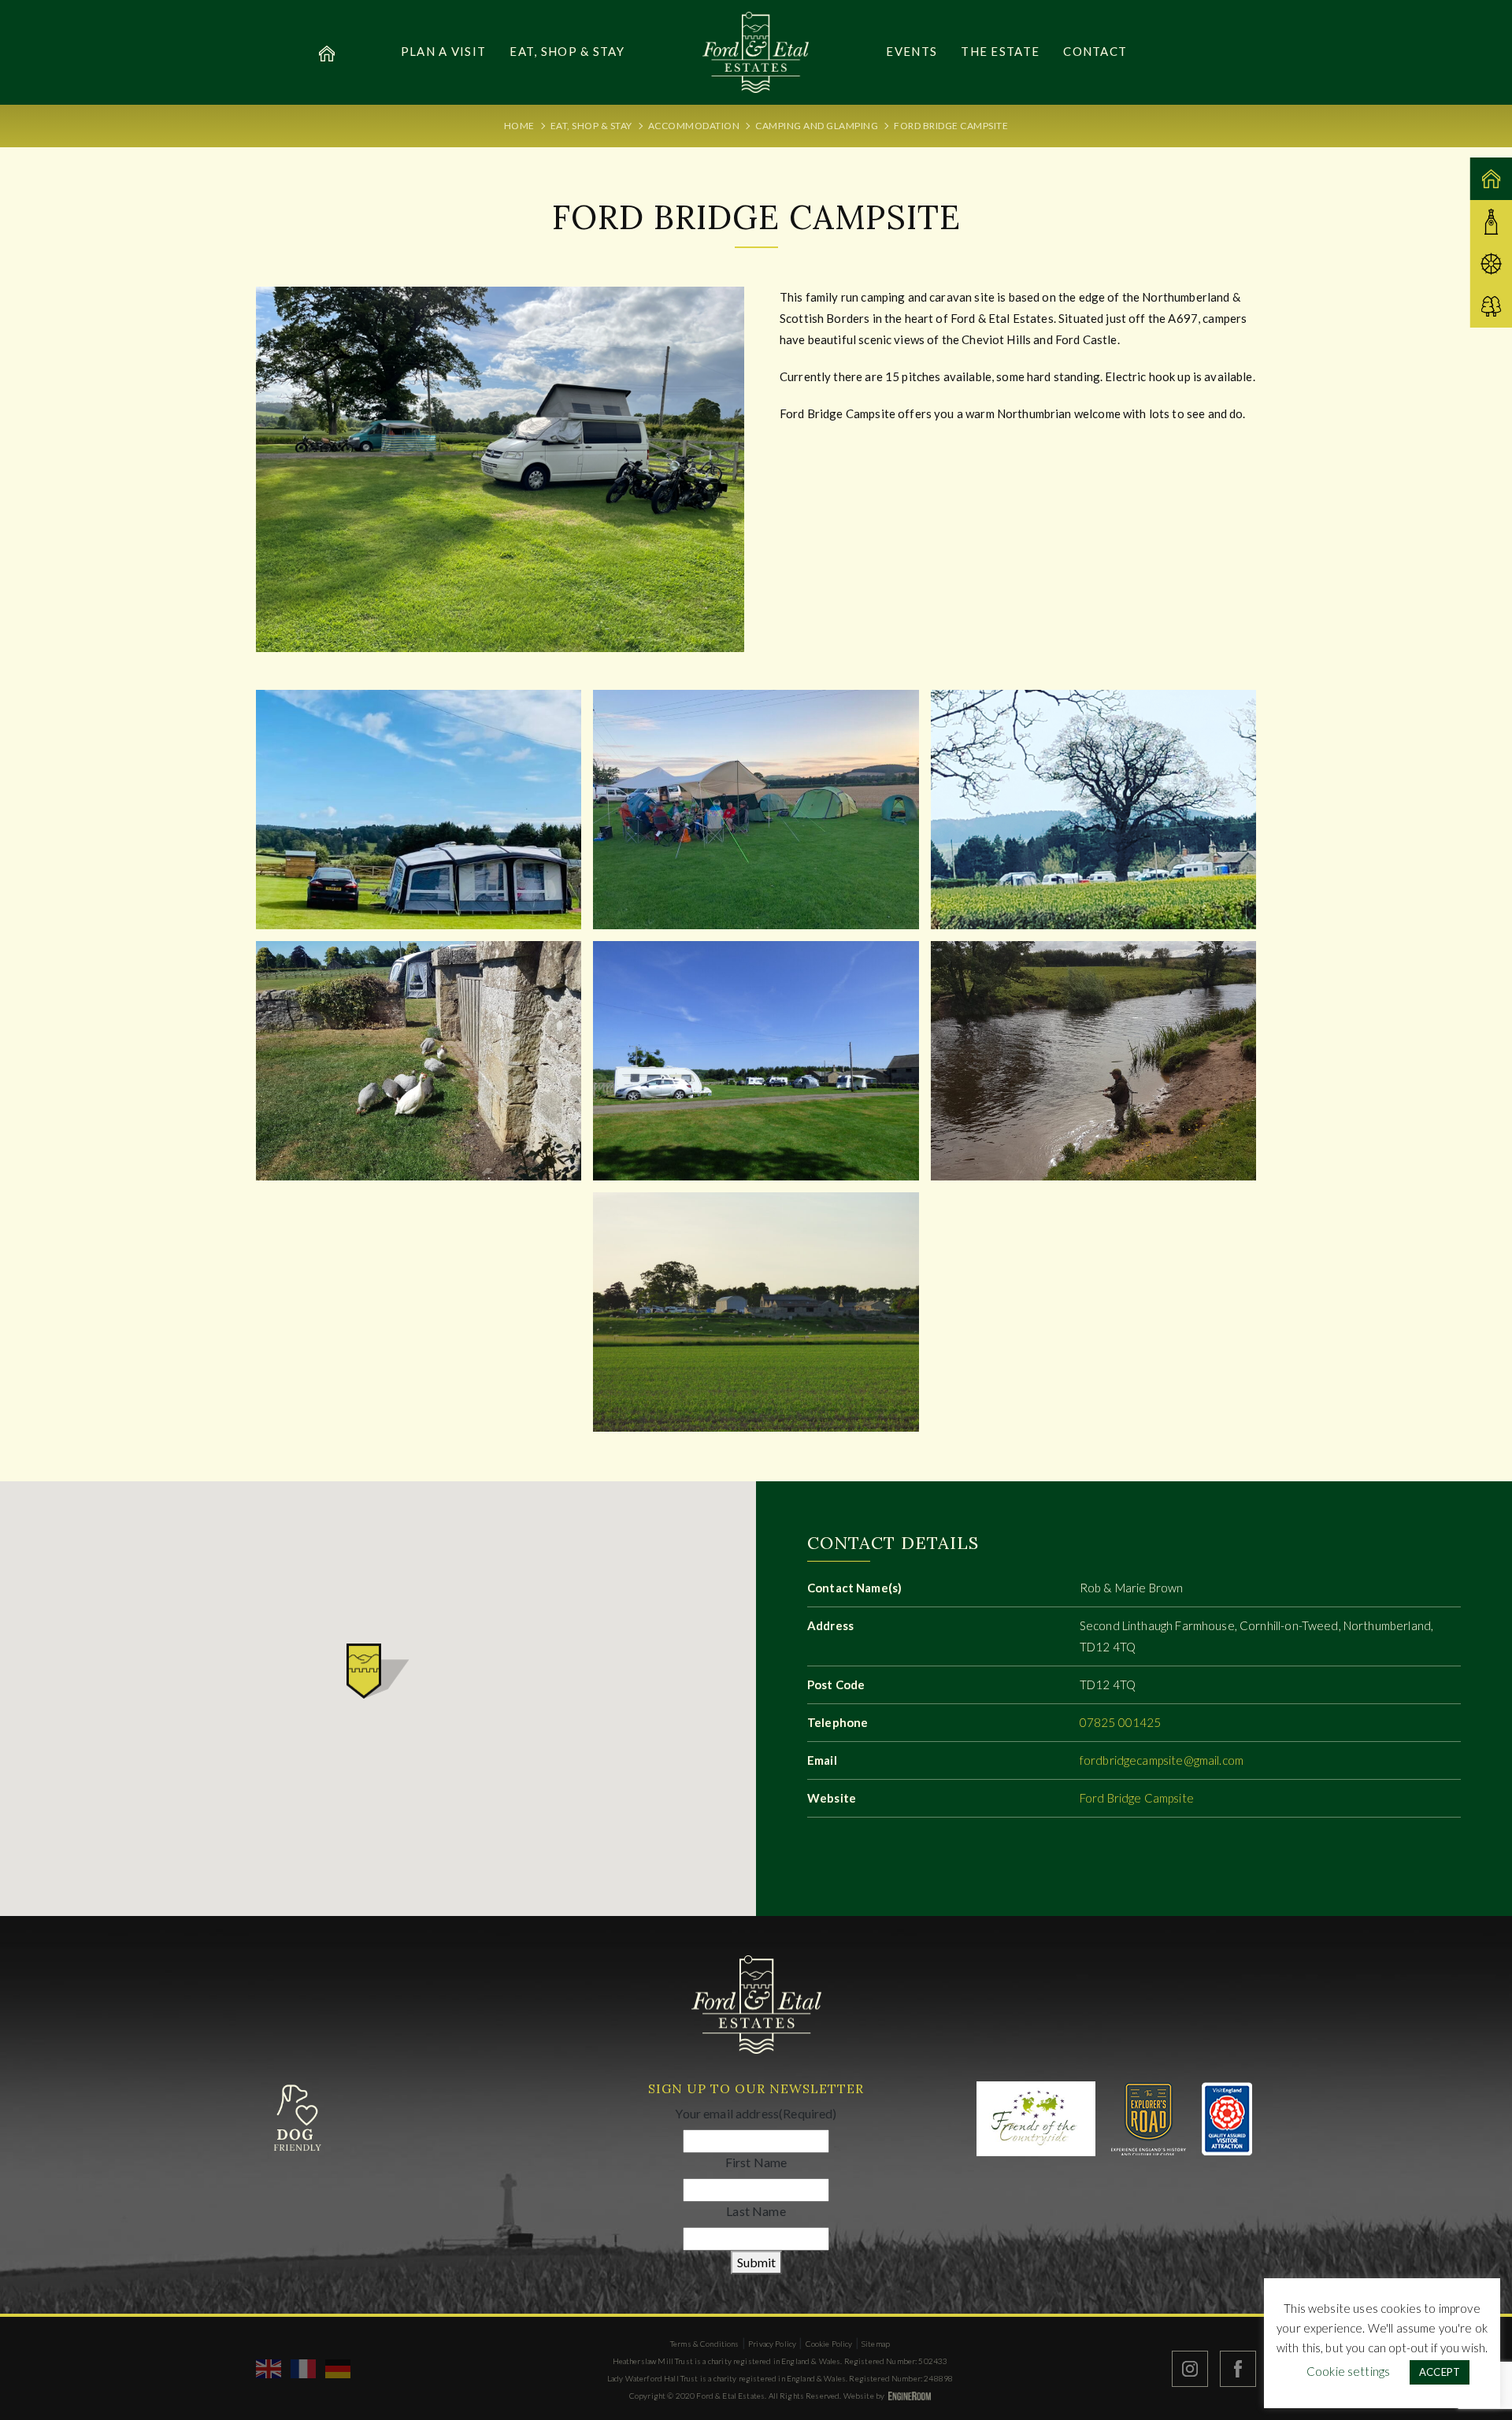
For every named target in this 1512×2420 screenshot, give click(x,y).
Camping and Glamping (817, 126)
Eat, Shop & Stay (567, 51)
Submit (756, 2262)
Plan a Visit (444, 51)
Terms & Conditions (705, 2344)
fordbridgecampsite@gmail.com (1162, 1760)
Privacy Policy (772, 2344)
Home (519, 126)
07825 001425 (1121, 1722)
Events (912, 51)
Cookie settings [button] (1348, 2371)
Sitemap (876, 2344)
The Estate (1000, 51)
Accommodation (694, 126)
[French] (304, 2367)
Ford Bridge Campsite (1137, 1798)
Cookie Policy (829, 2344)
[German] (339, 2367)
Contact (1095, 51)
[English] (269, 2367)
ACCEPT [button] (1440, 2372)
